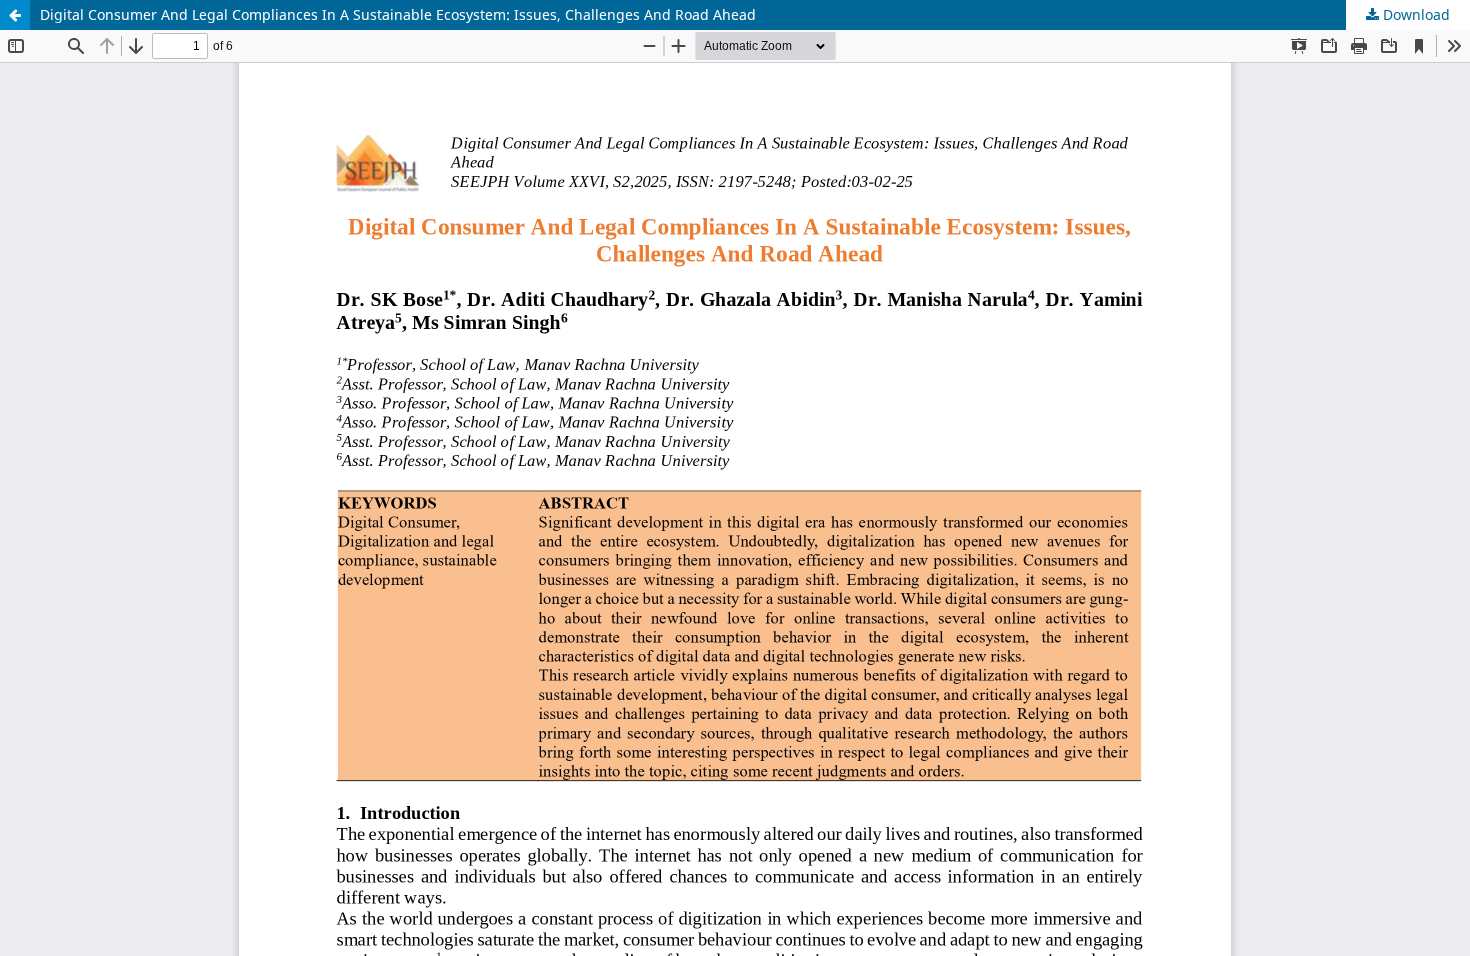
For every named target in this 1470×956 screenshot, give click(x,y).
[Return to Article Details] (15, 15)
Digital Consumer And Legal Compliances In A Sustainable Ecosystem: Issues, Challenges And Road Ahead (398, 14)
